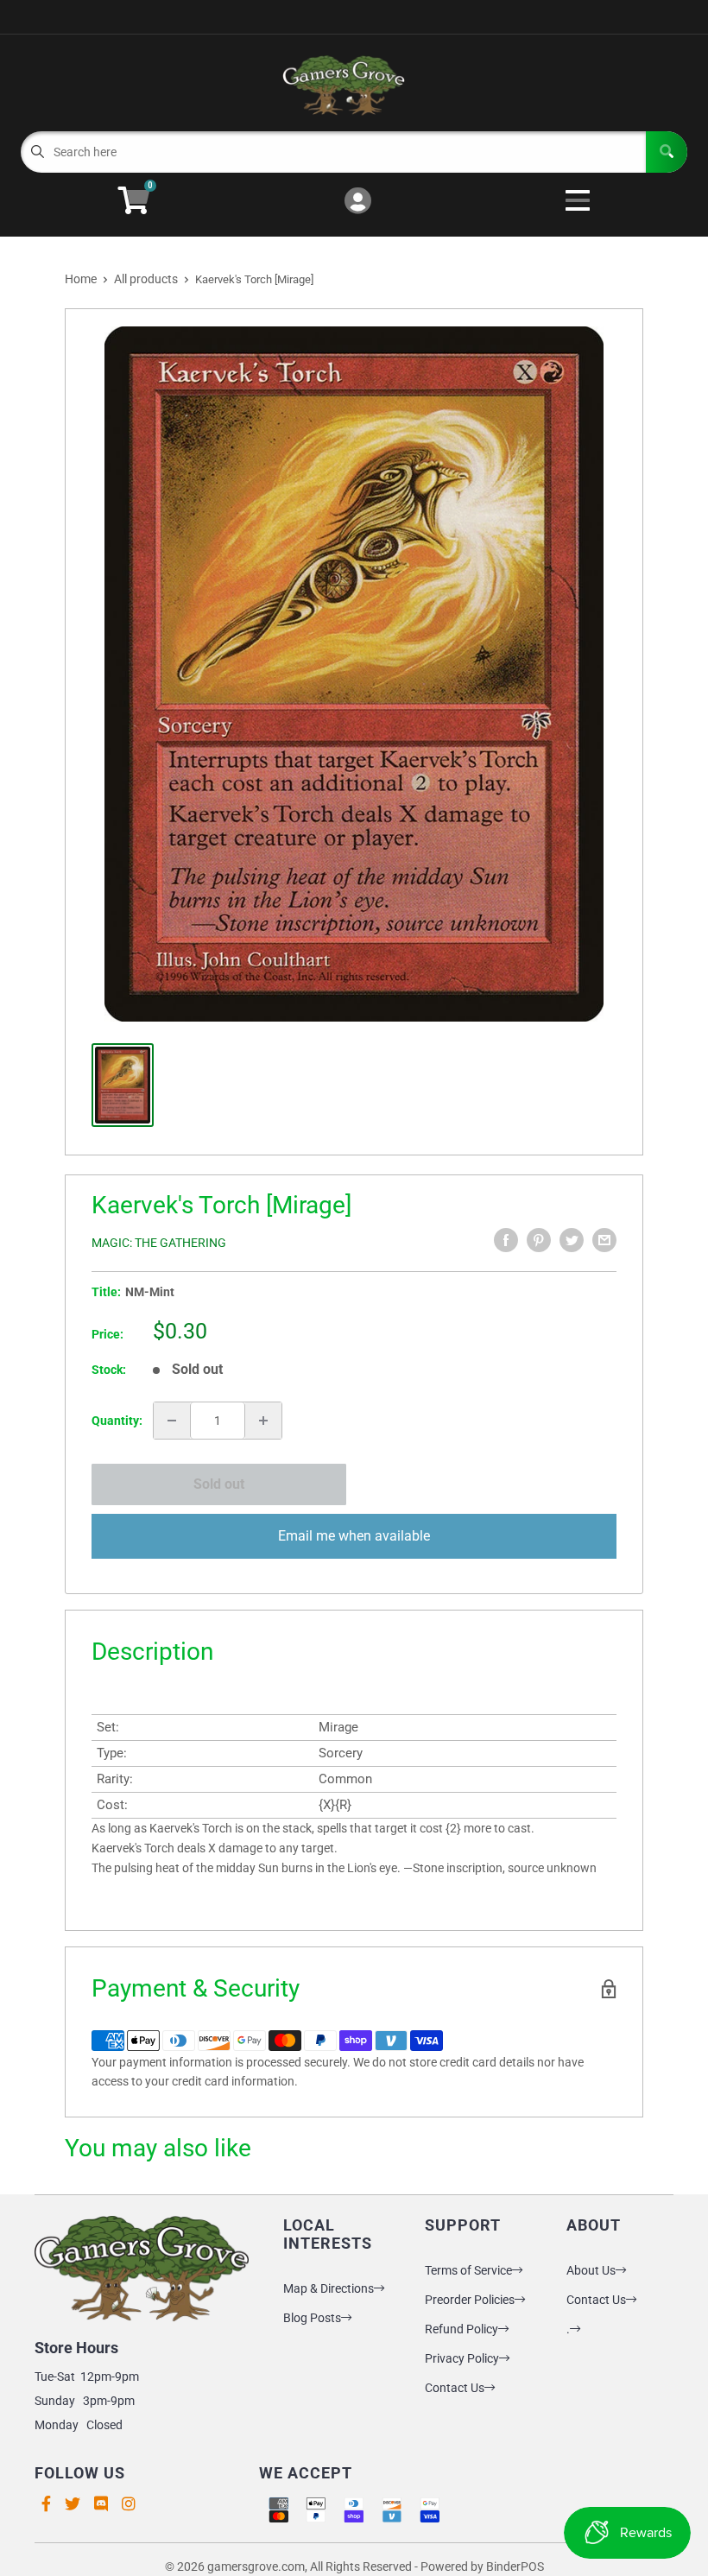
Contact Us (455, 2388)
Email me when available (354, 1536)
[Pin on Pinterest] (539, 1240)
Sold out (219, 1484)
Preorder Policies (470, 2300)
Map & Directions (329, 2288)
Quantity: (117, 1421)
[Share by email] (604, 1240)
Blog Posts (312, 2318)
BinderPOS (515, 2567)
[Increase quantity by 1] (263, 1421)
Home (81, 279)
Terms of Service (468, 2270)
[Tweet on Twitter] (572, 1240)
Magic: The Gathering (159, 1243)
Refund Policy (461, 2329)
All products (146, 279)
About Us (591, 2270)
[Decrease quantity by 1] (172, 1421)
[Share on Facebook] (506, 1240)
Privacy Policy (462, 2358)
